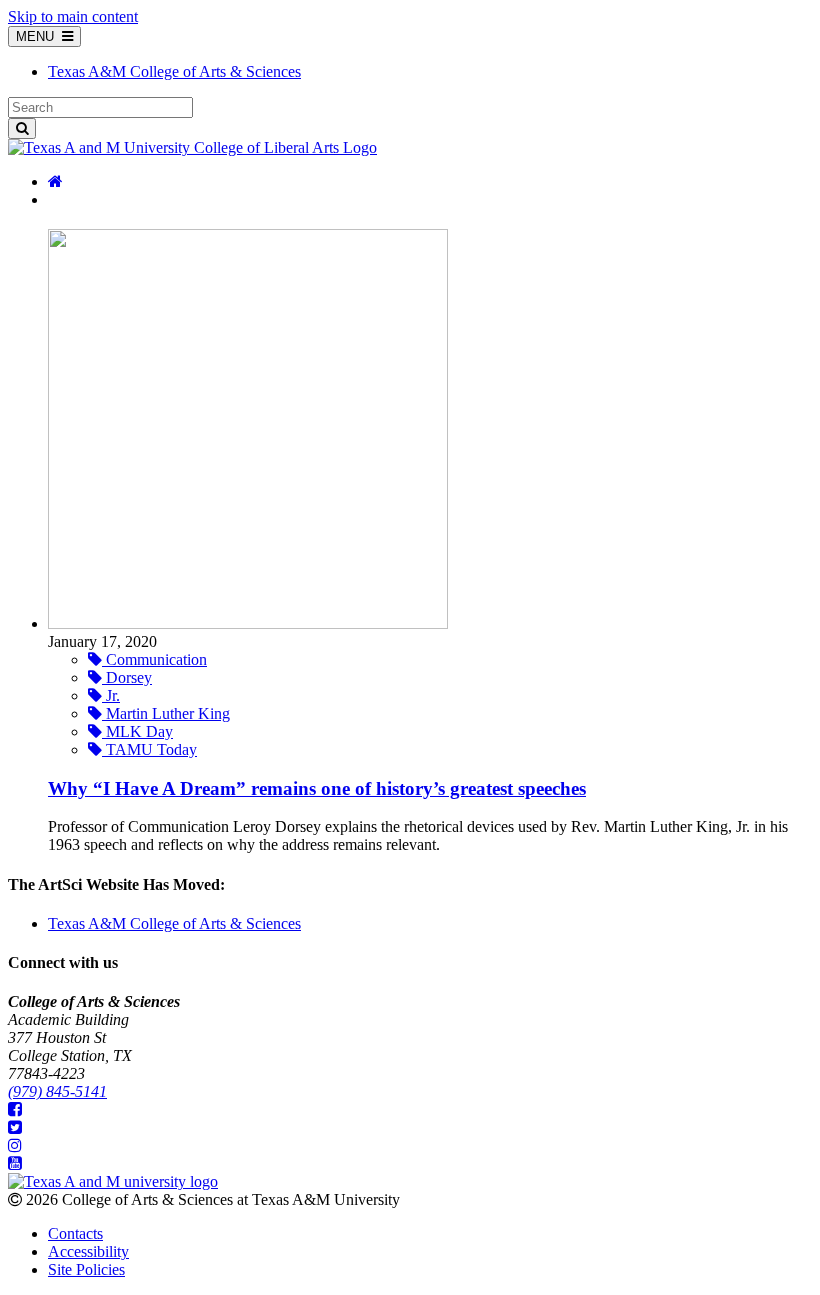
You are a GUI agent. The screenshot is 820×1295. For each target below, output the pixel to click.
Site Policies (86, 1269)
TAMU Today (149, 749)
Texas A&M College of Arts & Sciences (174, 923)
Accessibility (88, 1251)
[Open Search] (22, 128)
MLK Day (137, 731)
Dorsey (127, 677)
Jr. (111, 695)
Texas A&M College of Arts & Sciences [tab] (174, 71)
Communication (154, 659)
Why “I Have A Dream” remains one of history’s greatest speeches (317, 788)
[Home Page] (55, 181)
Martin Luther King (166, 713)
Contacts (75, 1233)
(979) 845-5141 (57, 1091)
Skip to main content (73, 16)
